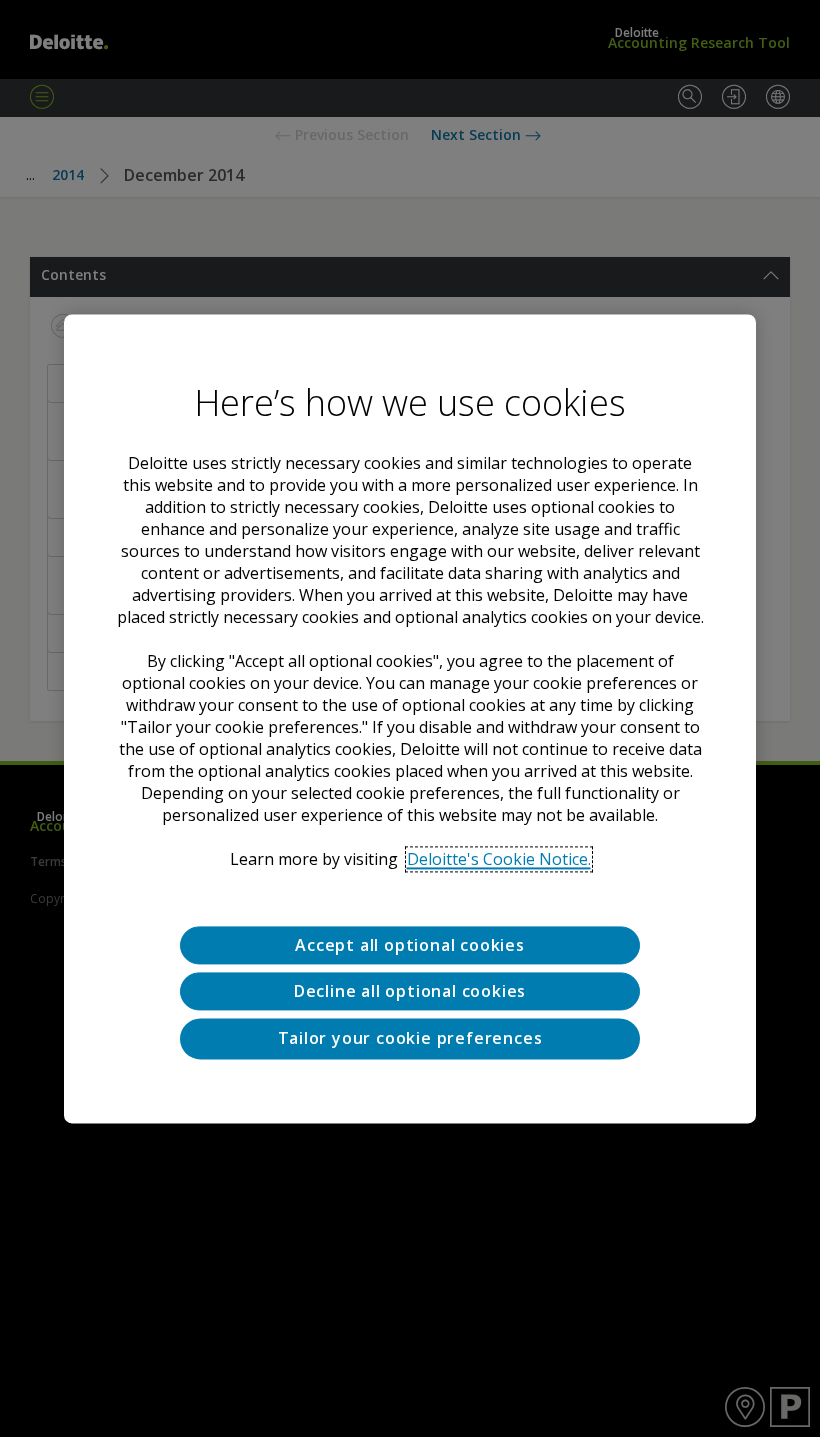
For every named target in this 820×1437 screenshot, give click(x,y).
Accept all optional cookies (410, 945)
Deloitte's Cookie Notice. (499, 859)
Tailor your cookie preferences (410, 1039)
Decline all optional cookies (410, 991)
